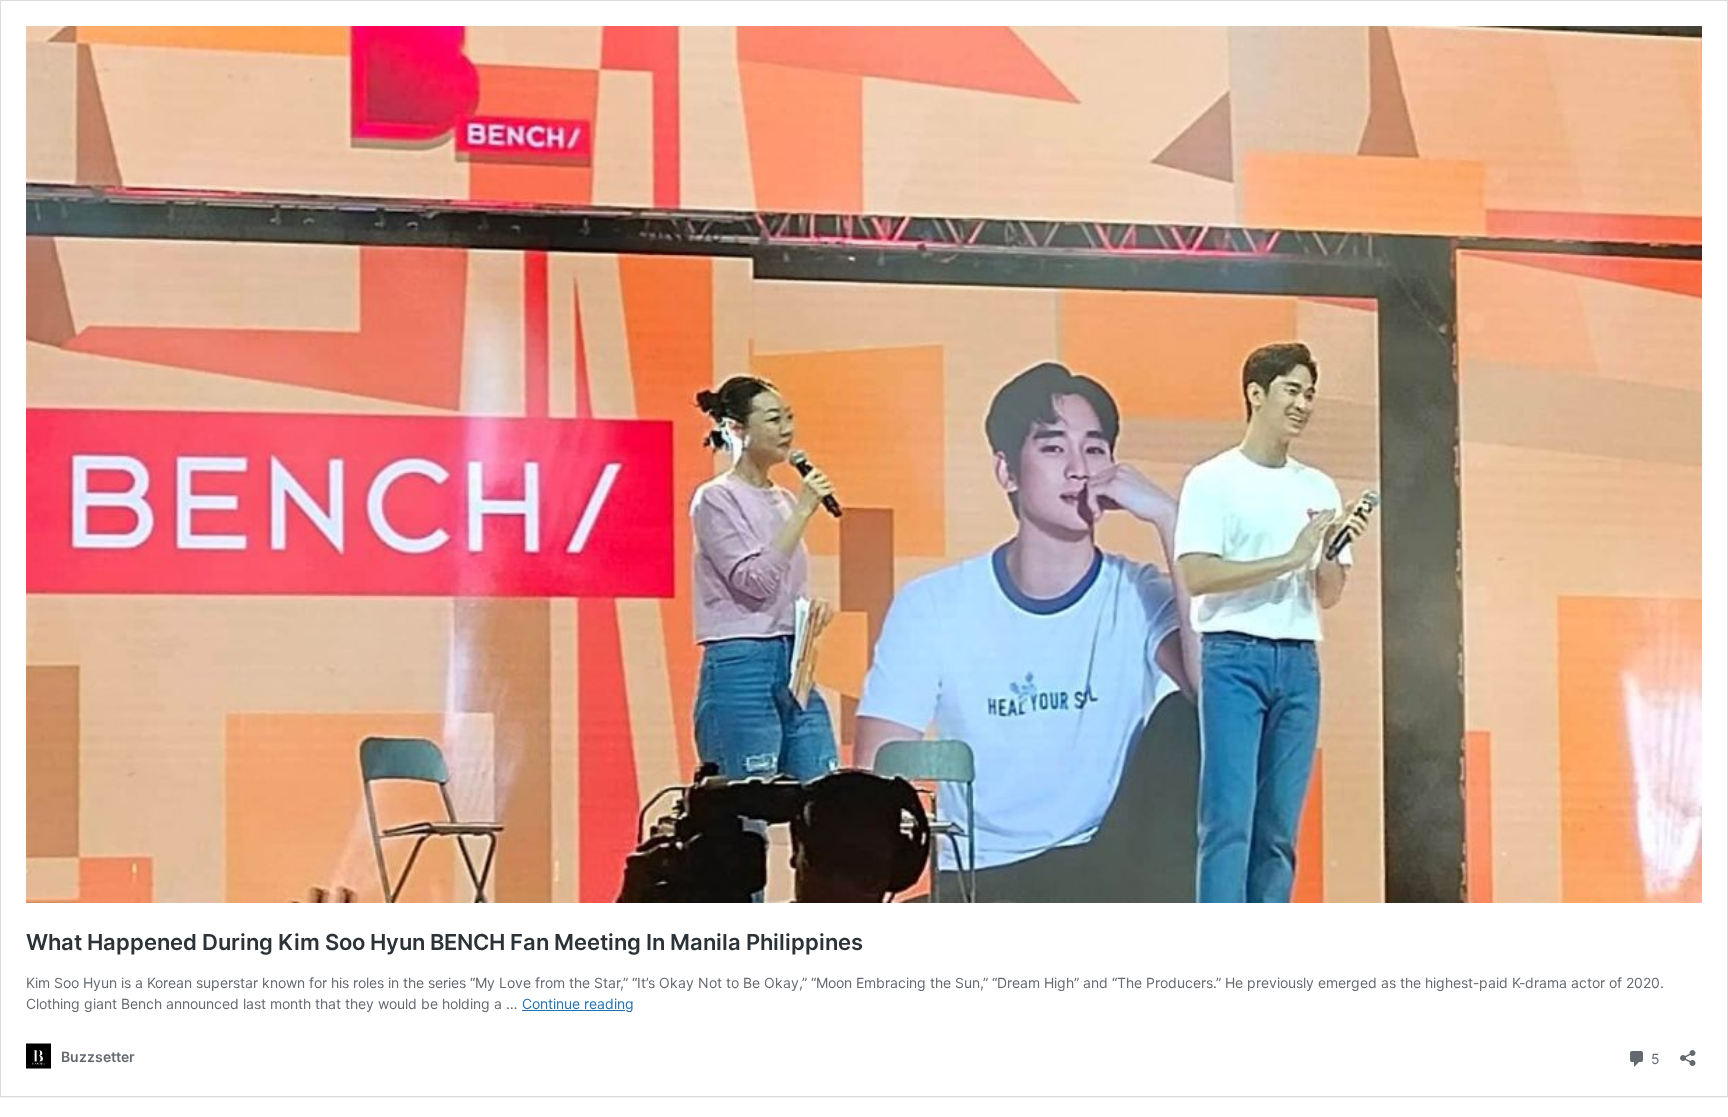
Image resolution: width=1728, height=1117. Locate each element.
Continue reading (578, 1003)
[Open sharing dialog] (1688, 1051)
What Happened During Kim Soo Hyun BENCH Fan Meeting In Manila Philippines (444, 942)
